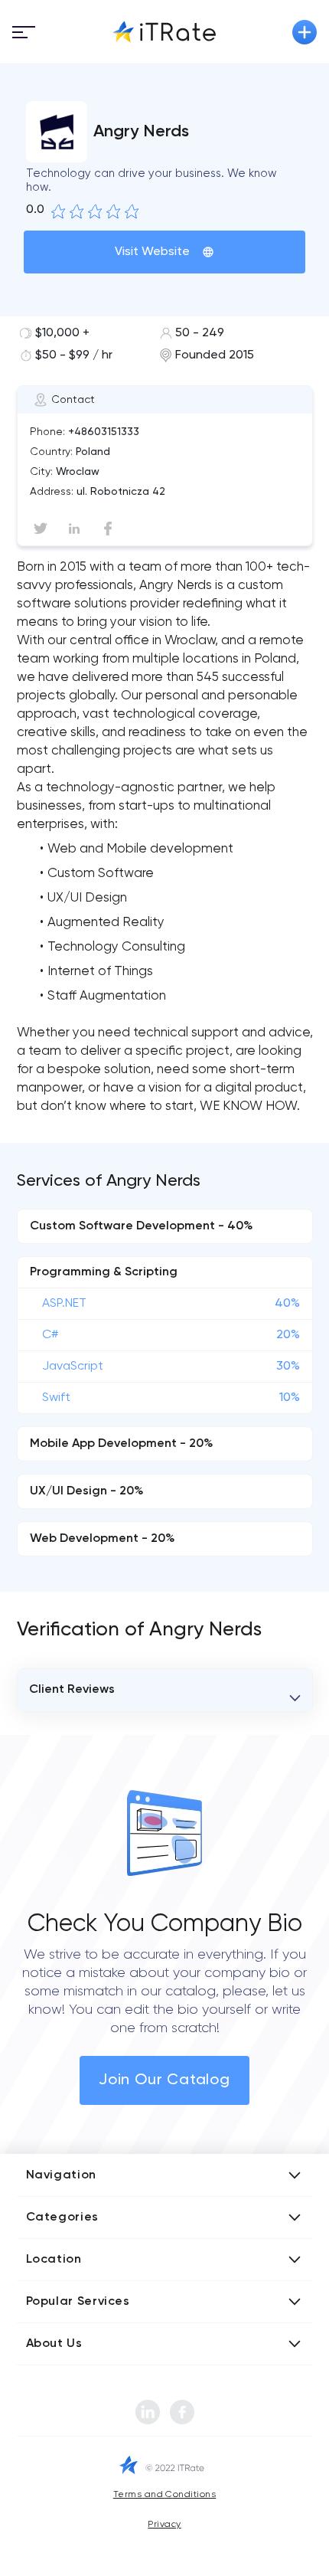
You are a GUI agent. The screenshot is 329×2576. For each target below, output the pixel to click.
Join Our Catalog (164, 2080)
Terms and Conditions (165, 2495)
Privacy (164, 2525)
